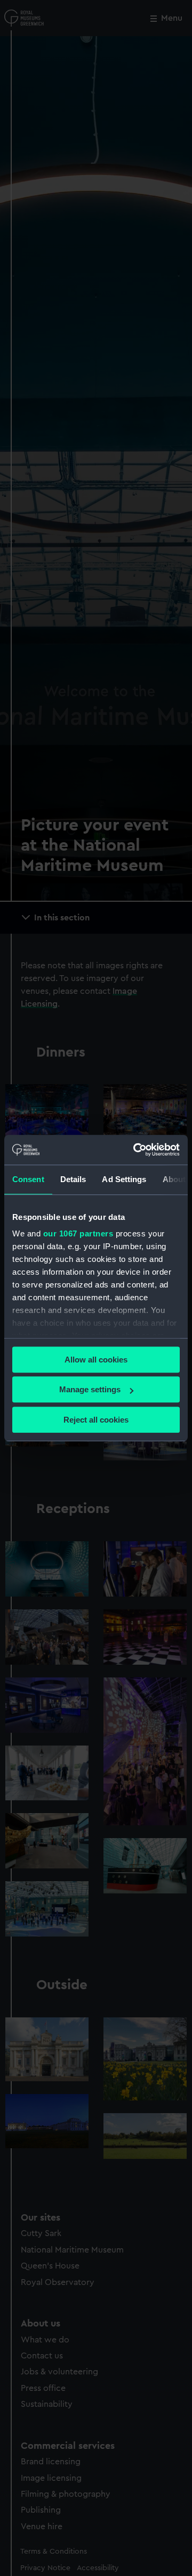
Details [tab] (73, 1179)
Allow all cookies (96, 1360)
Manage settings (90, 1389)
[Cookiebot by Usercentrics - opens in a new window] (135, 1150)
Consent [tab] (28, 1179)
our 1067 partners (78, 1233)
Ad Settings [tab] (124, 1179)
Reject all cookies (96, 1420)
